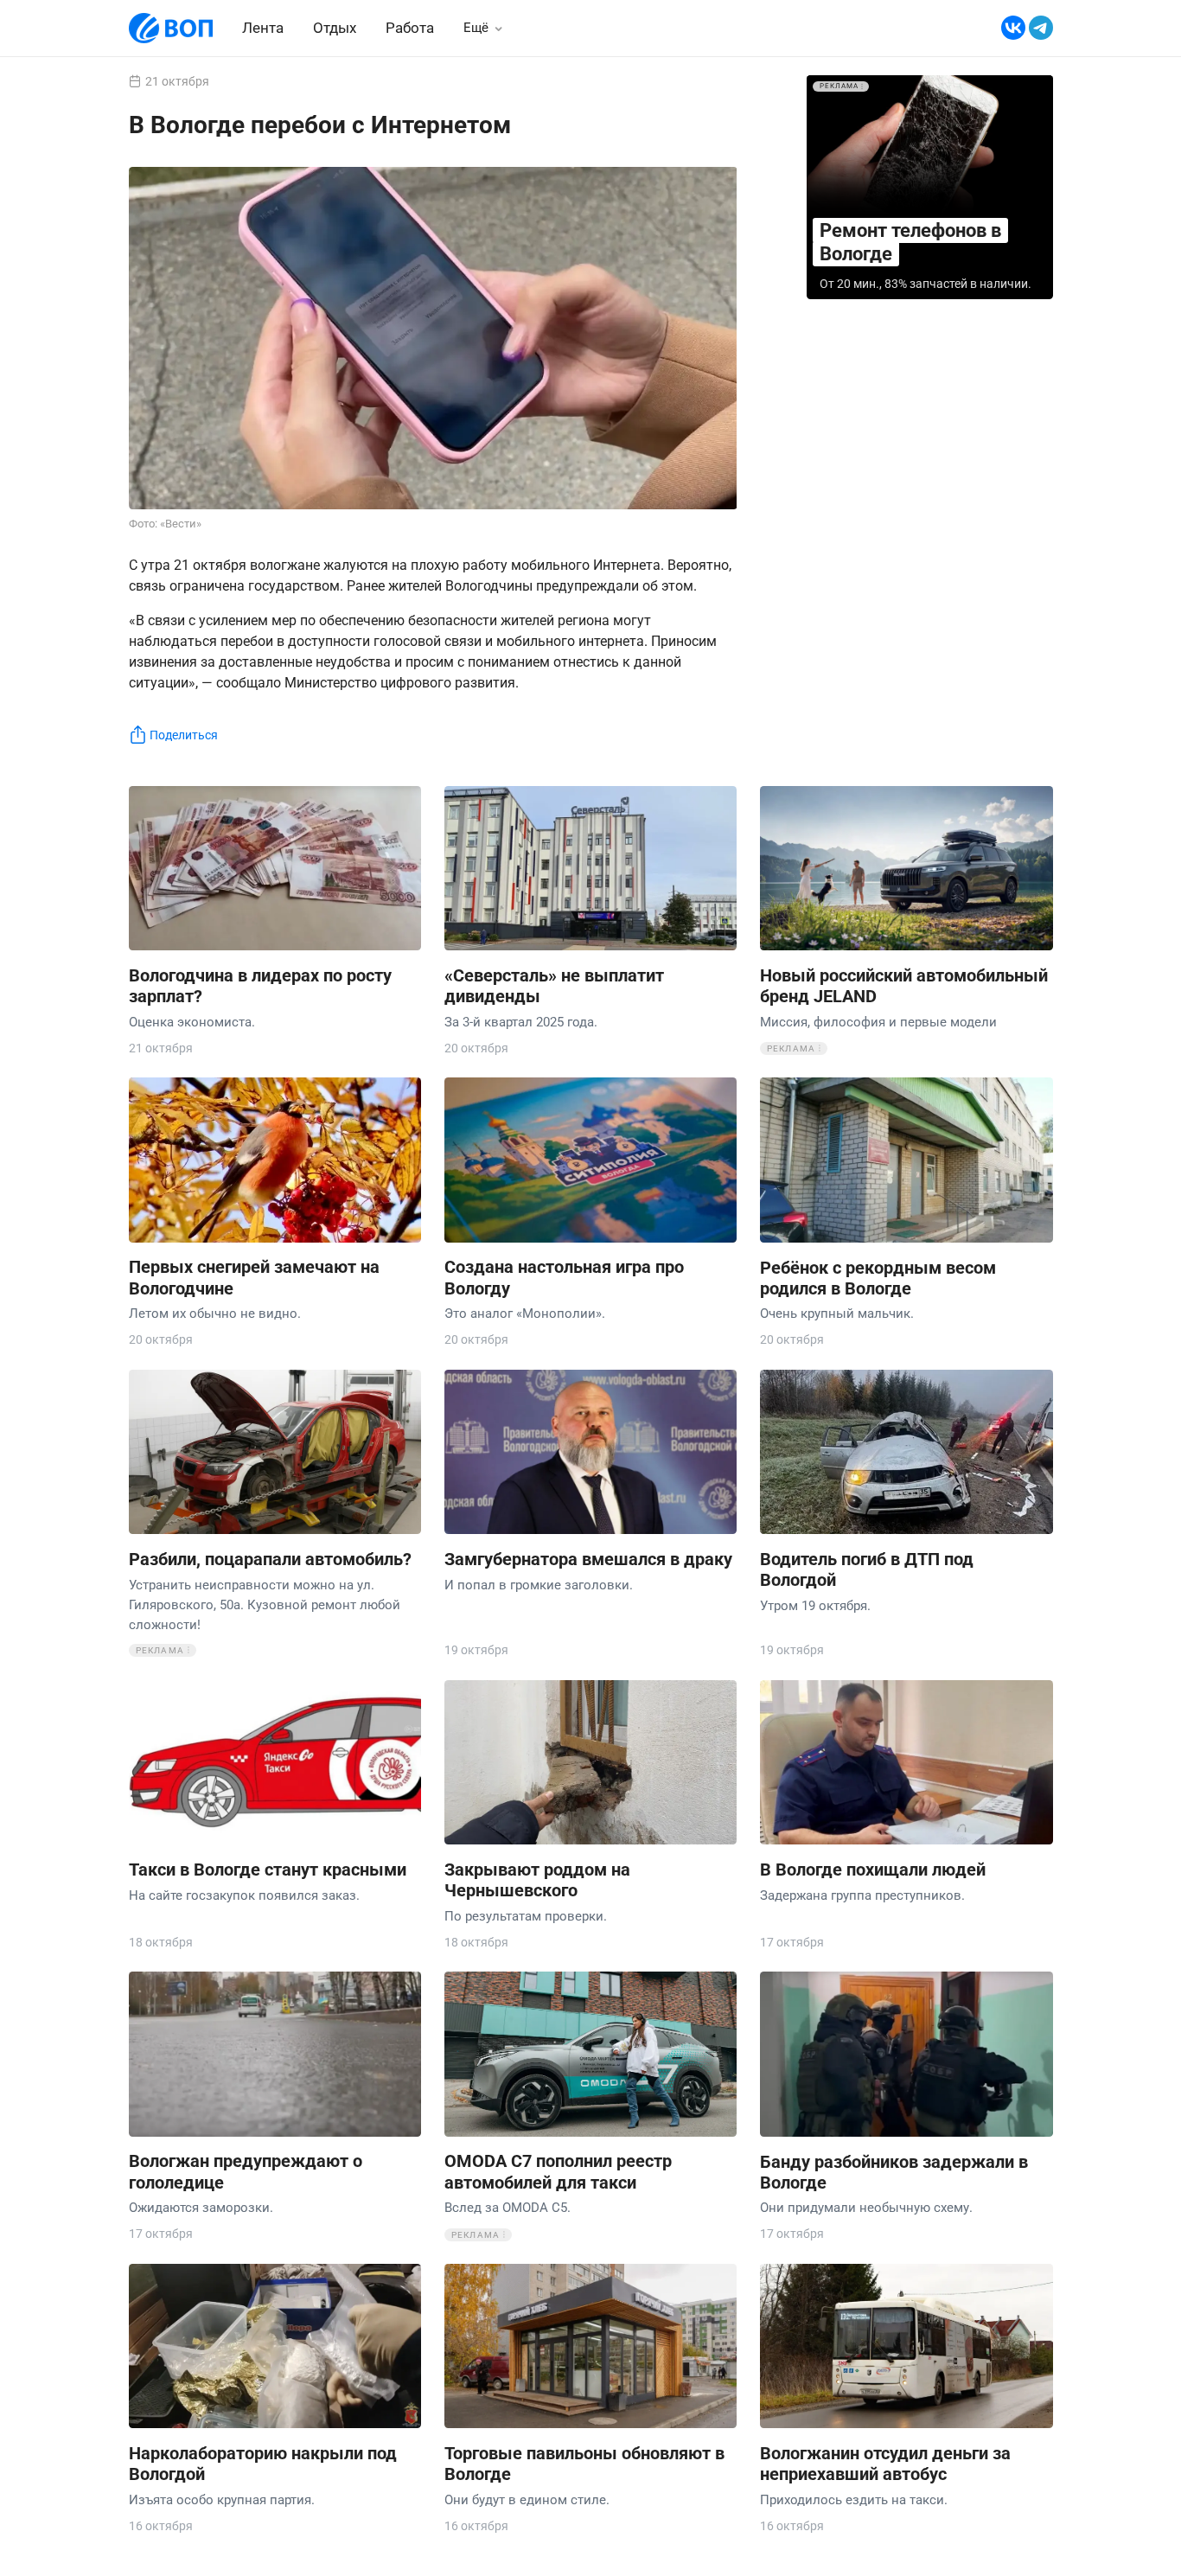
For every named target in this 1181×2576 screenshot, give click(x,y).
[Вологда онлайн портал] (171, 28)
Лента (263, 28)
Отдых (335, 28)
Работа (410, 28)
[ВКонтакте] (1013, 28)
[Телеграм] (1041, 28)
